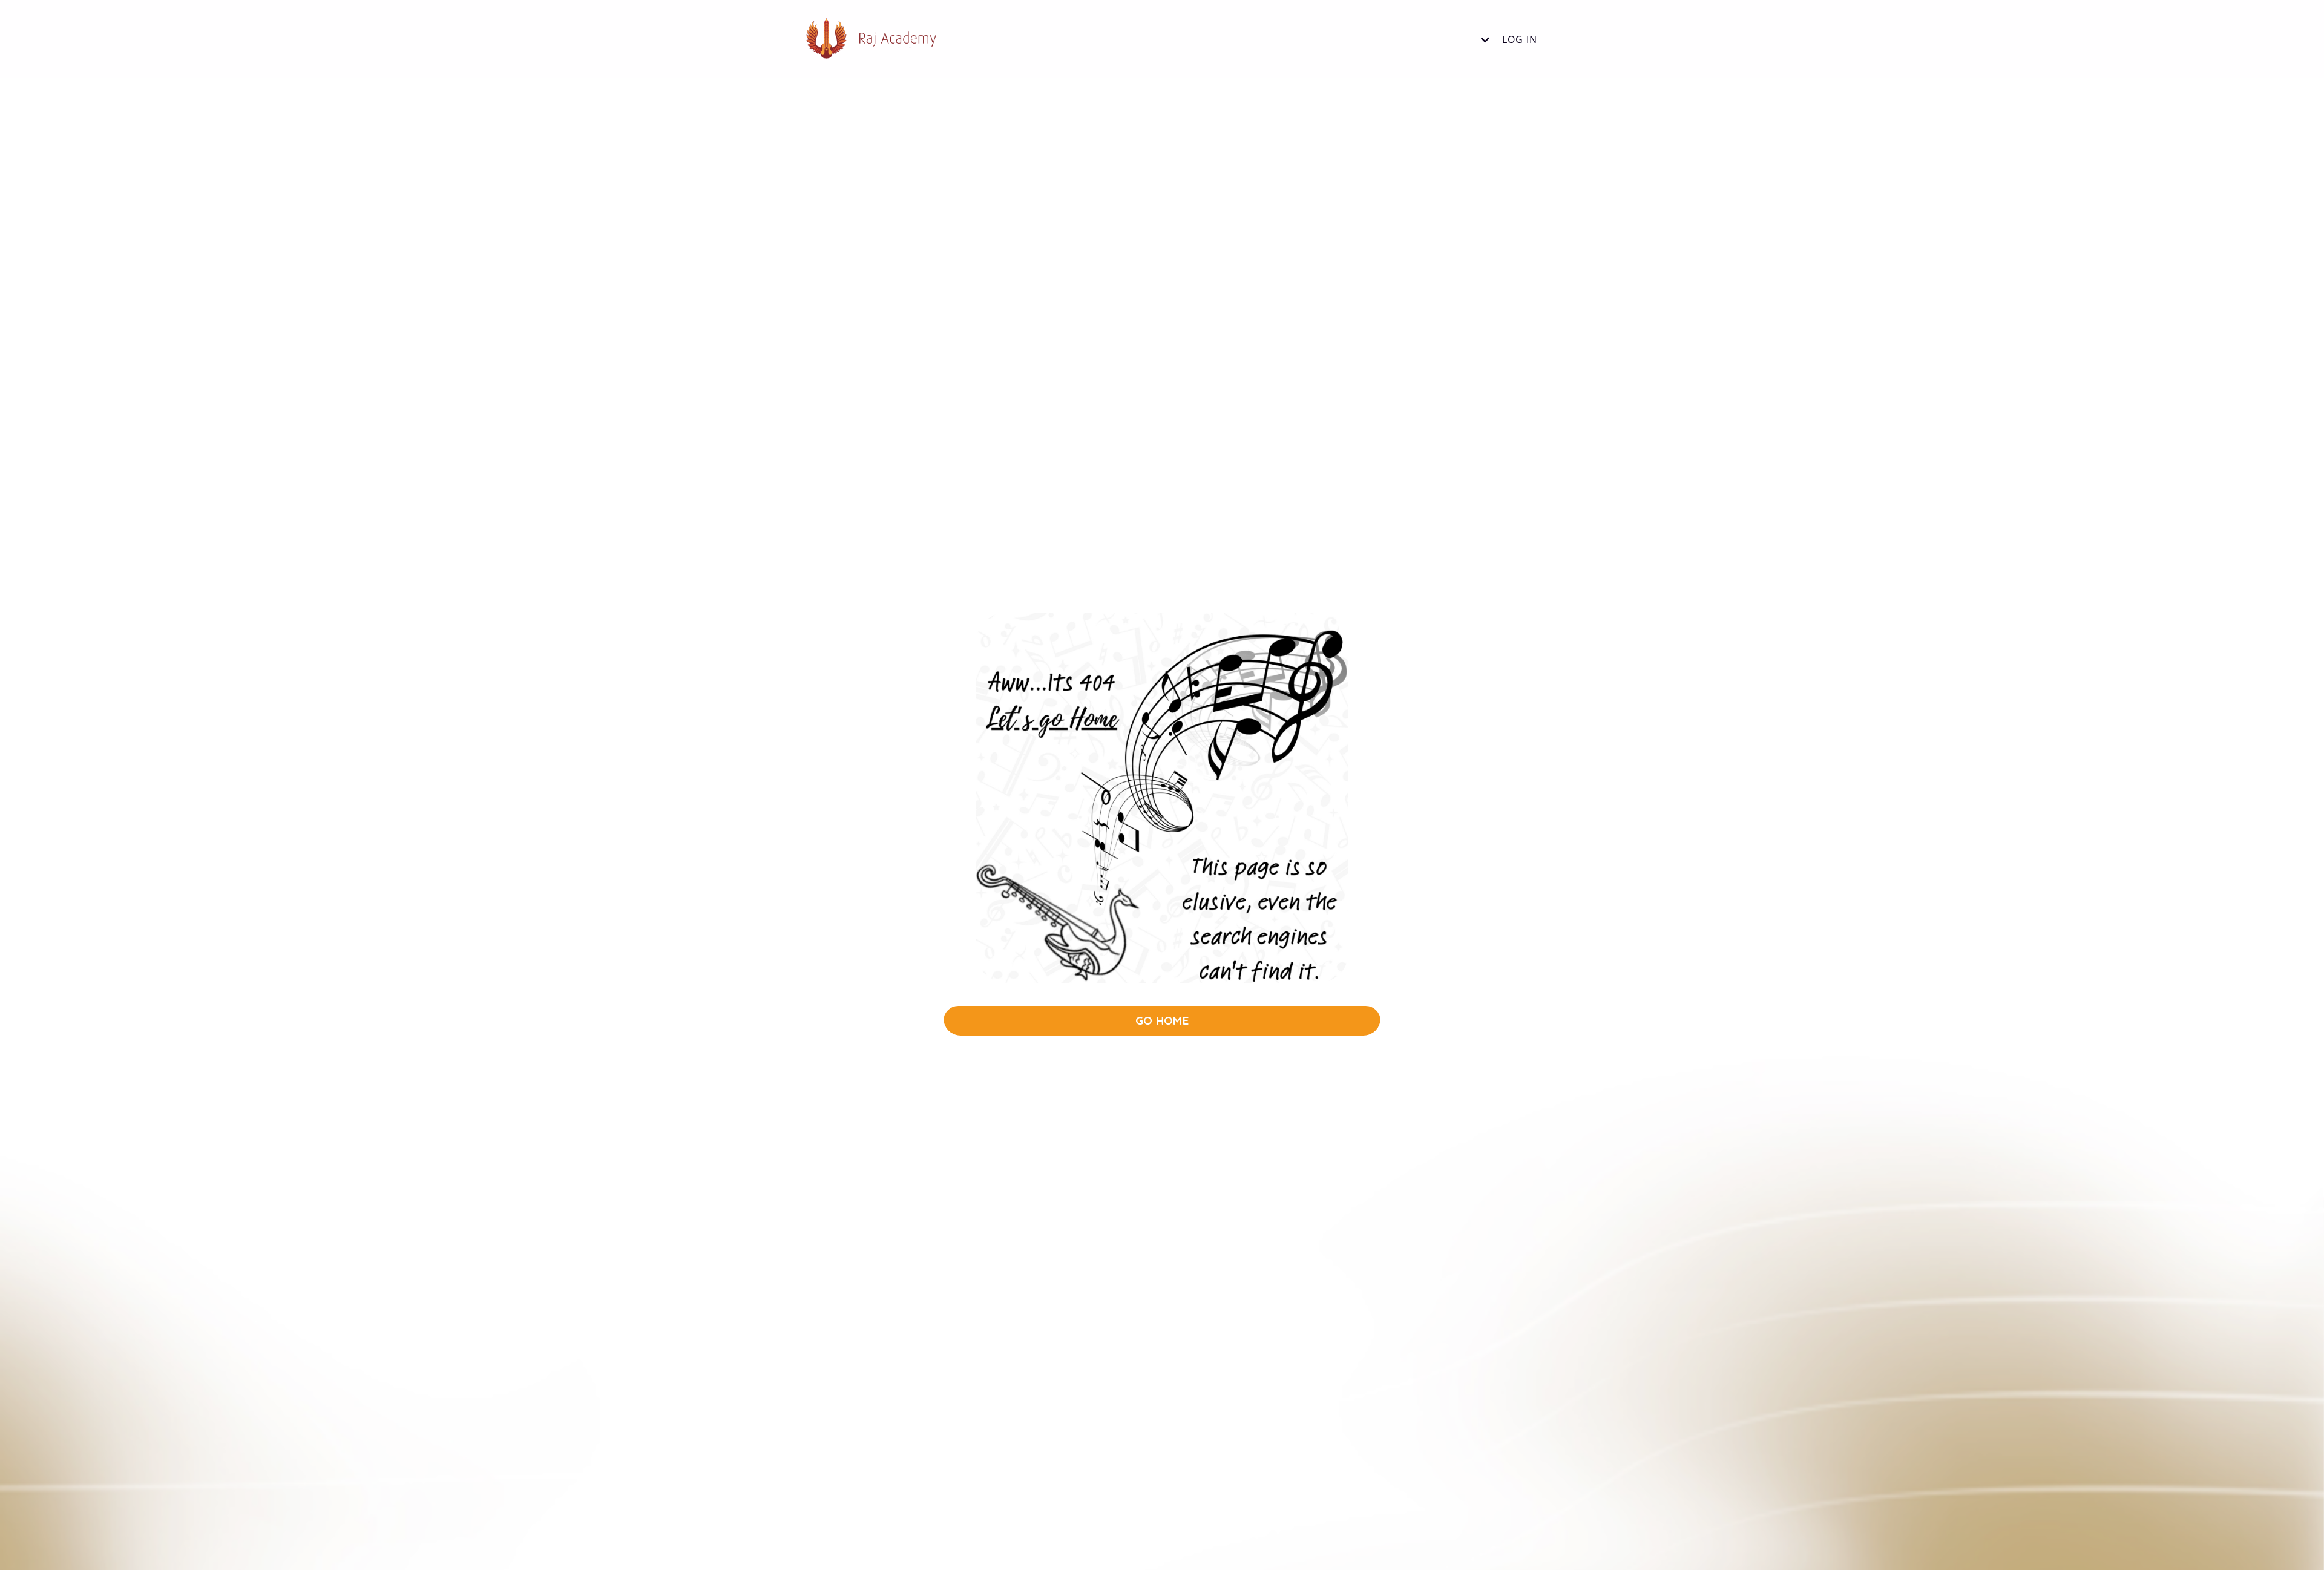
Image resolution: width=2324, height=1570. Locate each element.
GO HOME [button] (1162, 1020)
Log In (1520, 39)
